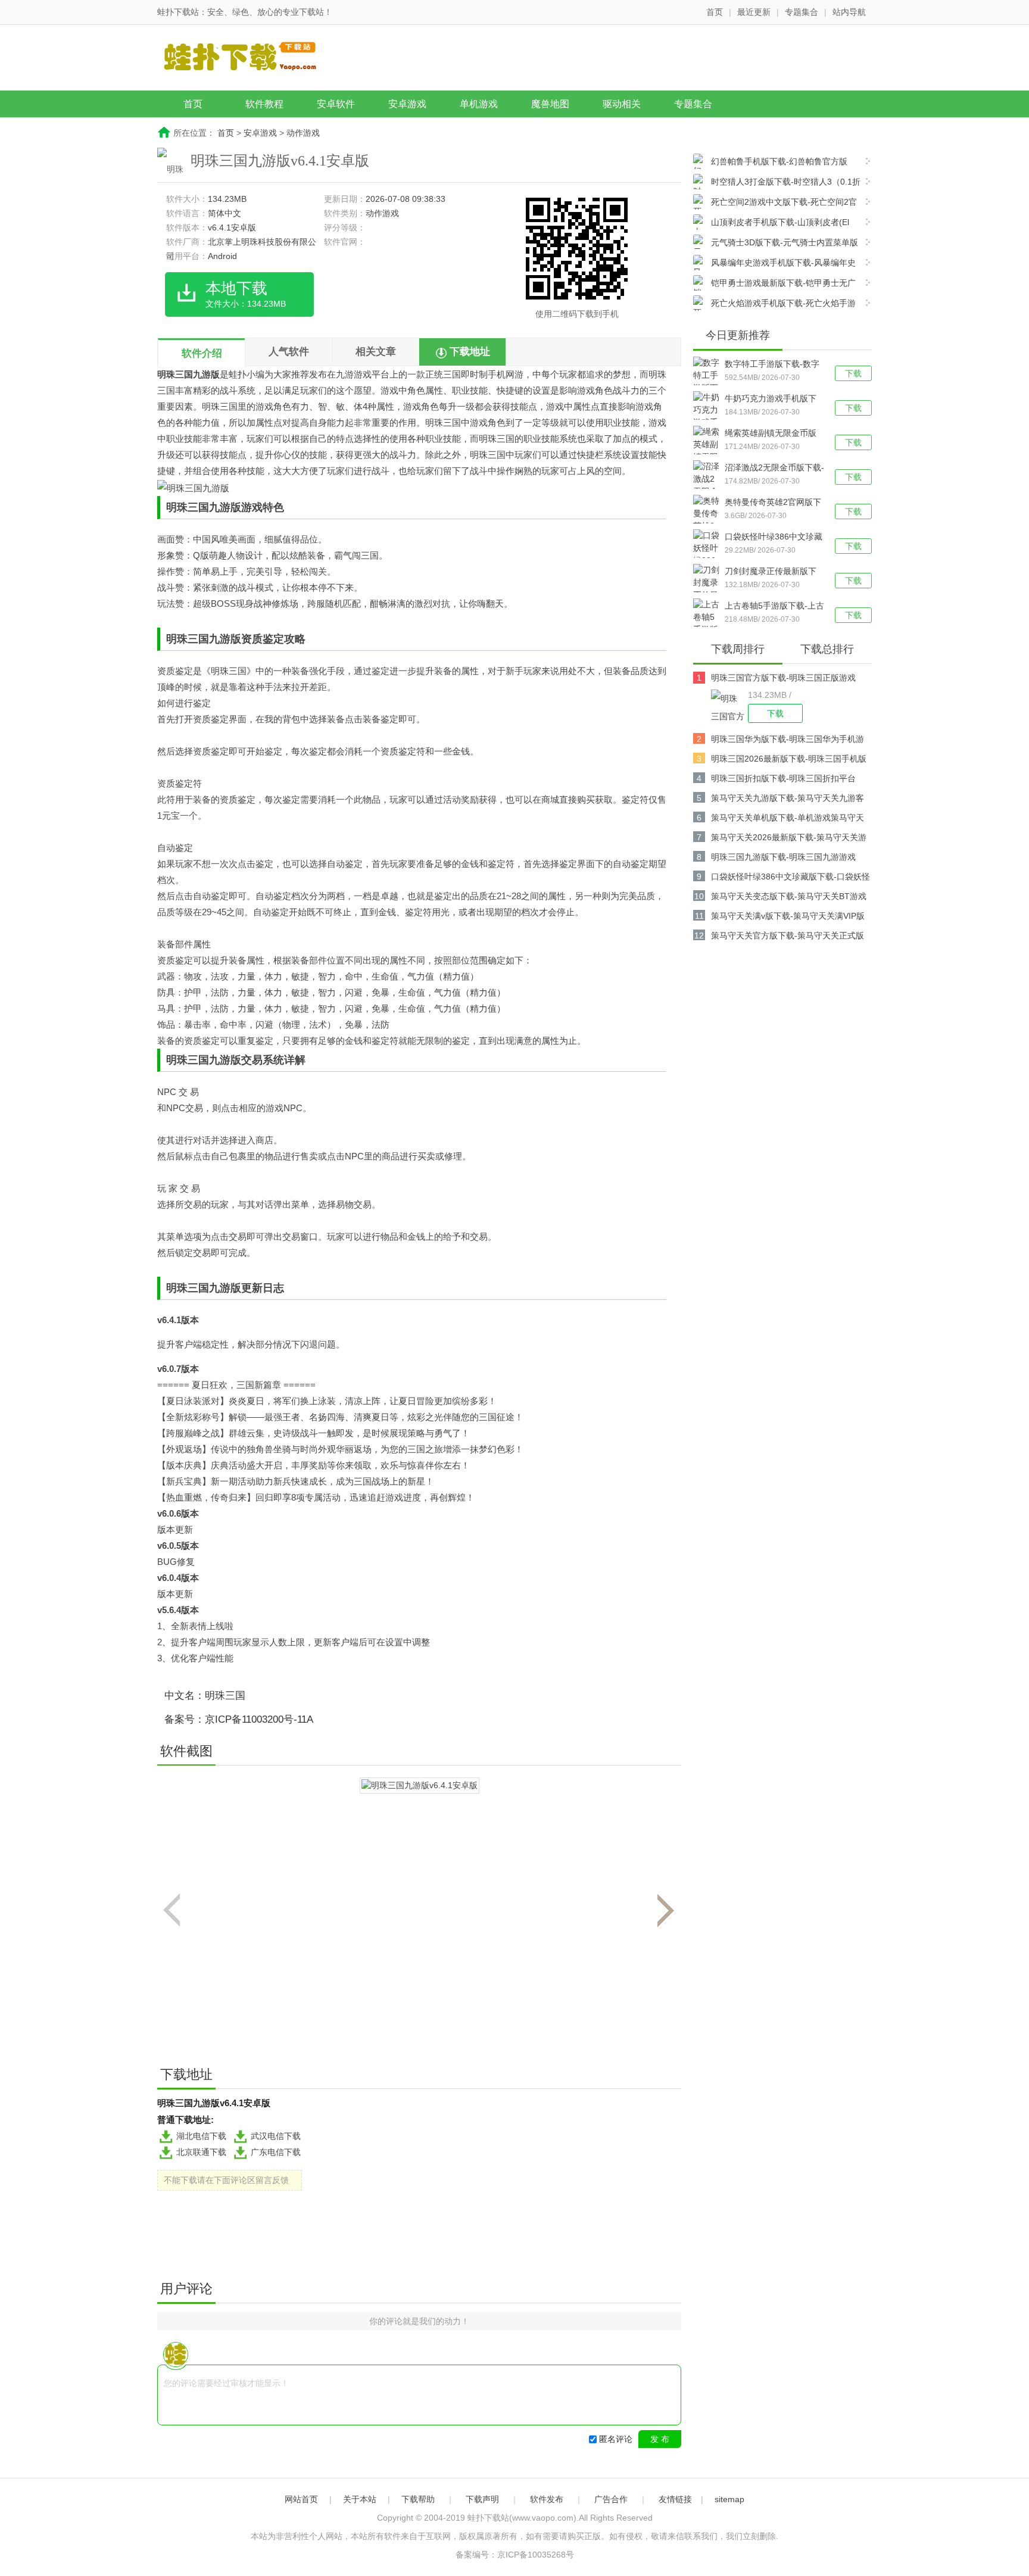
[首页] (250, 59)
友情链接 (675, 2499)
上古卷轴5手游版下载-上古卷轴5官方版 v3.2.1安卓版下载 (774, 607)
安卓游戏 (407, 104)
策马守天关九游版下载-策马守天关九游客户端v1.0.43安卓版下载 (788, 800)
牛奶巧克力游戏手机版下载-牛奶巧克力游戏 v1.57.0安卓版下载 (771, 400)
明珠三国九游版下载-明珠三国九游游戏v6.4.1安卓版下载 (783, 859)
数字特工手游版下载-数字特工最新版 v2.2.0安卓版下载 (772, 365)
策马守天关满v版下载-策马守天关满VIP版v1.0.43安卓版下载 (788, 918)
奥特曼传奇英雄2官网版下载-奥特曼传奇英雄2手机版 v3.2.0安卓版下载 (774, 503)
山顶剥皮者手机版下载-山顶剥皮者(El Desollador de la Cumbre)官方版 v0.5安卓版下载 (776, 224)
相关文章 (376, 352)
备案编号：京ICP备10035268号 (515, 2555)
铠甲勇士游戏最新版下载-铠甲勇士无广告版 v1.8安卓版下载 (774, 284)
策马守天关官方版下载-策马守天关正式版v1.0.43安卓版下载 (788, 938)
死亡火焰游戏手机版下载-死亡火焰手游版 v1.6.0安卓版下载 (774, 305)
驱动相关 (622, 104)
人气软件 (289, 352)
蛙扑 (238, 374)
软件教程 (264, 104)
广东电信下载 (276, 2152)
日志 (273, 1288)
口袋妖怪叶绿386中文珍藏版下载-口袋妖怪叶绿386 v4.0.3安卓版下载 (774, 538)
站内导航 (849, 12)
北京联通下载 (201, 2152)
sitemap (729, 2499)
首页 (715, 12)
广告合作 (611, 2499)
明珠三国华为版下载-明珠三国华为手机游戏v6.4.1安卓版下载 (788, 741)
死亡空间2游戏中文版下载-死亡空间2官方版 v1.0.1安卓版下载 (775, 203)
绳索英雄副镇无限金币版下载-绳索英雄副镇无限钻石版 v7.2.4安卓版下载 (772, 434)
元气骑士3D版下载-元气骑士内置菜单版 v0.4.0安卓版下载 (776, 244)
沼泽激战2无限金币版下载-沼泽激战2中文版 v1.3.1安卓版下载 (774, 469)
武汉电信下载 (276, 2136)
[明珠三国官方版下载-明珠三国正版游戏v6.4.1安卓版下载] (729, 706)
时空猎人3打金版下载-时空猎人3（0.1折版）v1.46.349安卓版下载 (777, 183)
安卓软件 (336, 104)
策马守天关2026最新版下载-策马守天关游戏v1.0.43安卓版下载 (789, 839)
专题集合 (802, 12)
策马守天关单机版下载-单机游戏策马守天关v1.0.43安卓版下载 (788, 820)
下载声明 (482, 2499)
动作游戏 (303, 133)
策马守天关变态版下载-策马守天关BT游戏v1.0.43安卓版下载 (789, 898)
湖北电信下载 (201, 2136)
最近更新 (754, 12)
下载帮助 (418, 2499)
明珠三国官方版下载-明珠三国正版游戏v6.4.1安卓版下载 (783, 680)
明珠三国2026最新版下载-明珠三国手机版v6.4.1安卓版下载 (789, 761)
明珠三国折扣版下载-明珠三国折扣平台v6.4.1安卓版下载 (783, 780)
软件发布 (547, 2499)
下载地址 (470, 352)
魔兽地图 (550, 104)
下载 (853, 373)
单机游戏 (479, 104)
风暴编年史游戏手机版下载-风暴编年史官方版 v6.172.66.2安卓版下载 (774, 264)
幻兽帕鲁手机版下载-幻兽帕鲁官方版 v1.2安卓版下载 (770, 163)
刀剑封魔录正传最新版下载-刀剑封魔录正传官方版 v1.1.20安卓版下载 (772, 572)
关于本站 (360, 2499)
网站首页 (301, 2499)
